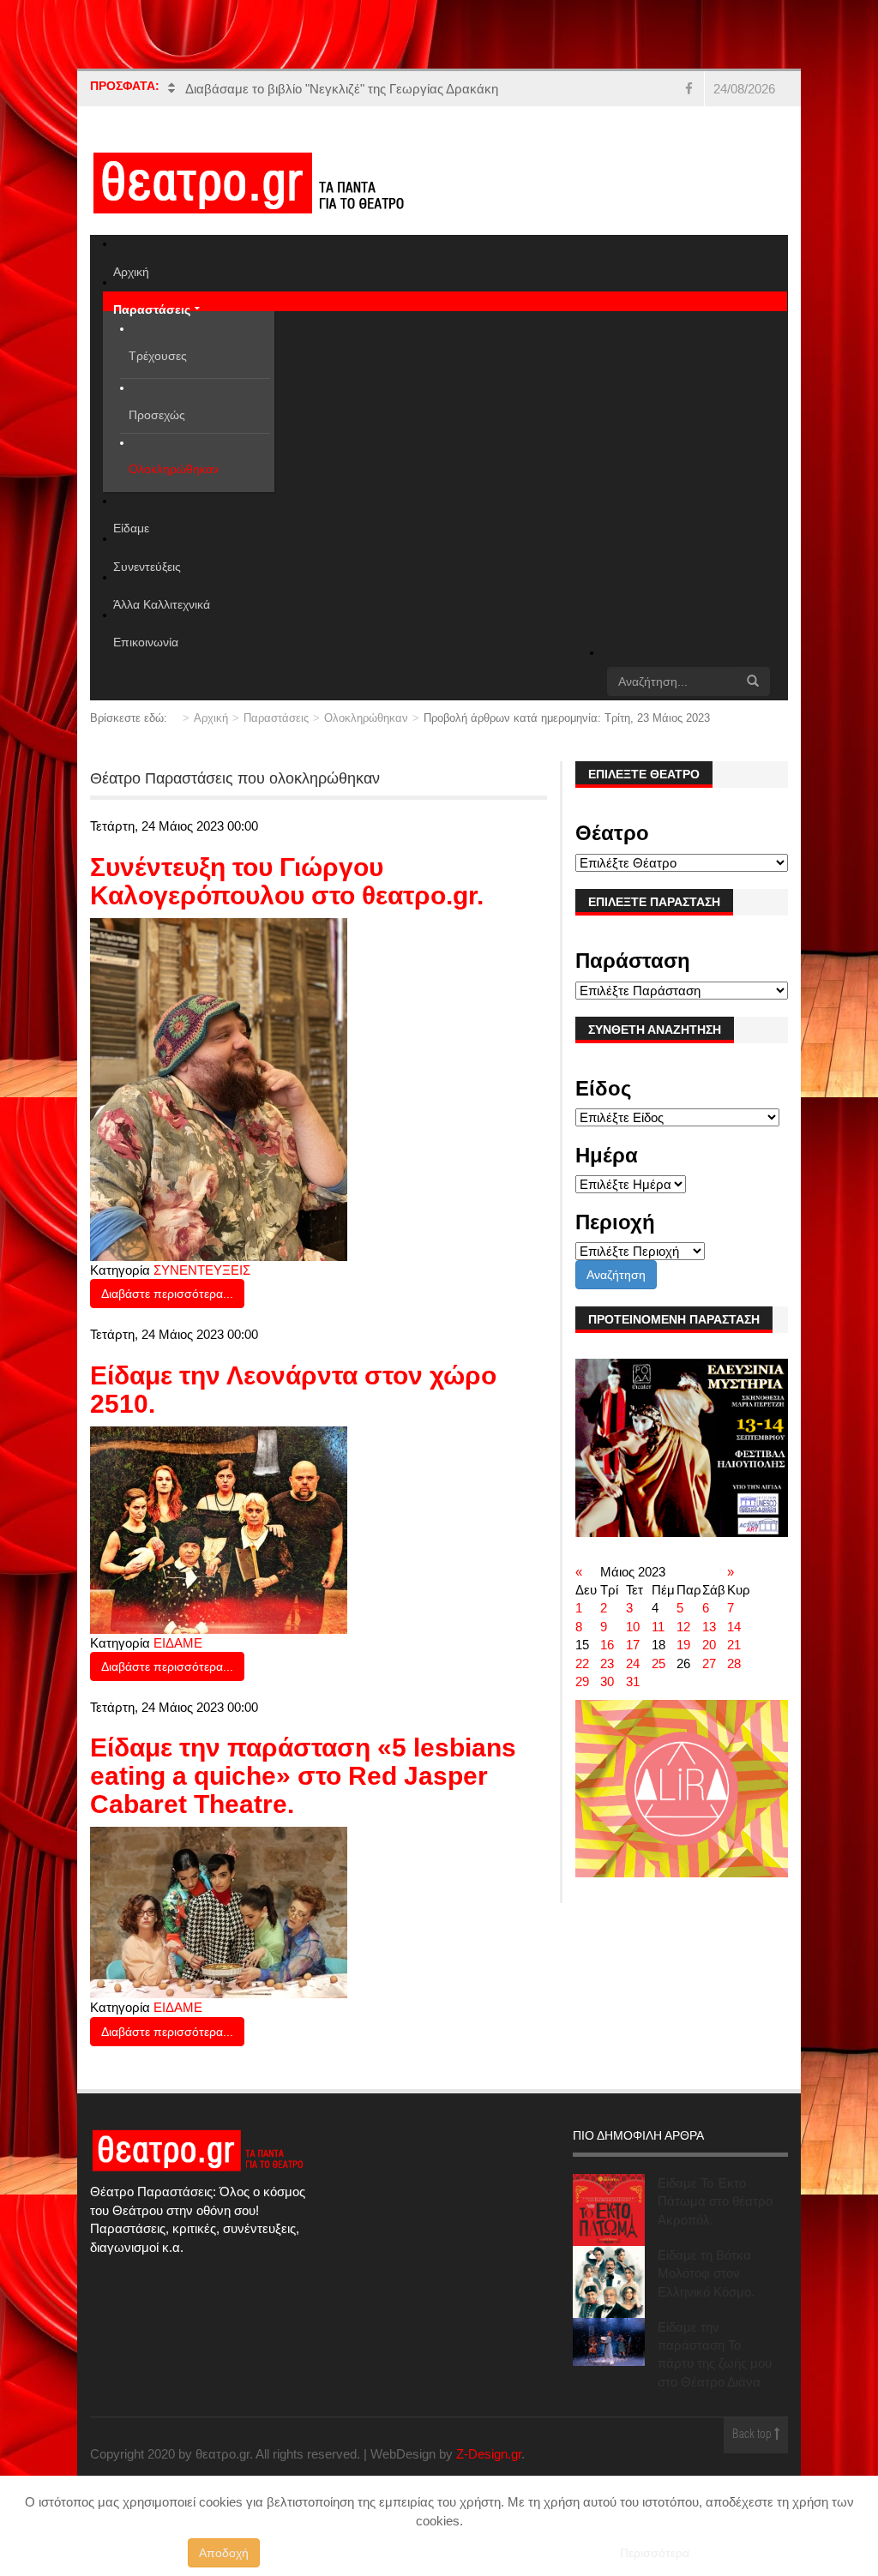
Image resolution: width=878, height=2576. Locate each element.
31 (633, 1681)
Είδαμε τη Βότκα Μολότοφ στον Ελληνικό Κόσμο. (706, 2273)
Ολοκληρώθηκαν (366, 718)
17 (633, 1645)
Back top (753, 2435)
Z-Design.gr (489, 2454)
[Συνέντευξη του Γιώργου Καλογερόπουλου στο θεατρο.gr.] (219, 1088)
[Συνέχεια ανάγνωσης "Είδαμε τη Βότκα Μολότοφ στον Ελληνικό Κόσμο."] (609, 2282)
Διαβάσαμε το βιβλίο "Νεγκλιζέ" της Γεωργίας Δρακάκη (342, 89)
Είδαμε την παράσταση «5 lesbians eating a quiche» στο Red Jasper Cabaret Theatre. (303, 1776)
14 (734, 1627)
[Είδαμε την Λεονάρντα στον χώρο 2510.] (219, 1529)
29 (582, 1681)
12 (683, 1627)
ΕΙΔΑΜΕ (178, 1643)
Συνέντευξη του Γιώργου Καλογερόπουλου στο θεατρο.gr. (287, 881)
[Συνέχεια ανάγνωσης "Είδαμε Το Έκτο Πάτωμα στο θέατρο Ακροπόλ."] (609, 2210)
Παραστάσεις (276, 718)
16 (607, 1645)
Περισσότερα (655, 2553)
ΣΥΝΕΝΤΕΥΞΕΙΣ (202, 1270)
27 (709, 1663)
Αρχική (211, 718)
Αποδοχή (224, 2553)
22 (582, 1663)
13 (709, 1627)
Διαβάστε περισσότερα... (167, 1294)
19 (683, 1645)
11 (658, 1627)
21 (734, 1645)
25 (658, 1663)
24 (633, 1663)
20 (709, 1645)
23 (607, 1663)
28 (734, 1663)
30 (607, 1681)
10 (633, 1627)
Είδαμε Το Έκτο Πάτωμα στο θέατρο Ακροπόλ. (715, 2201)
